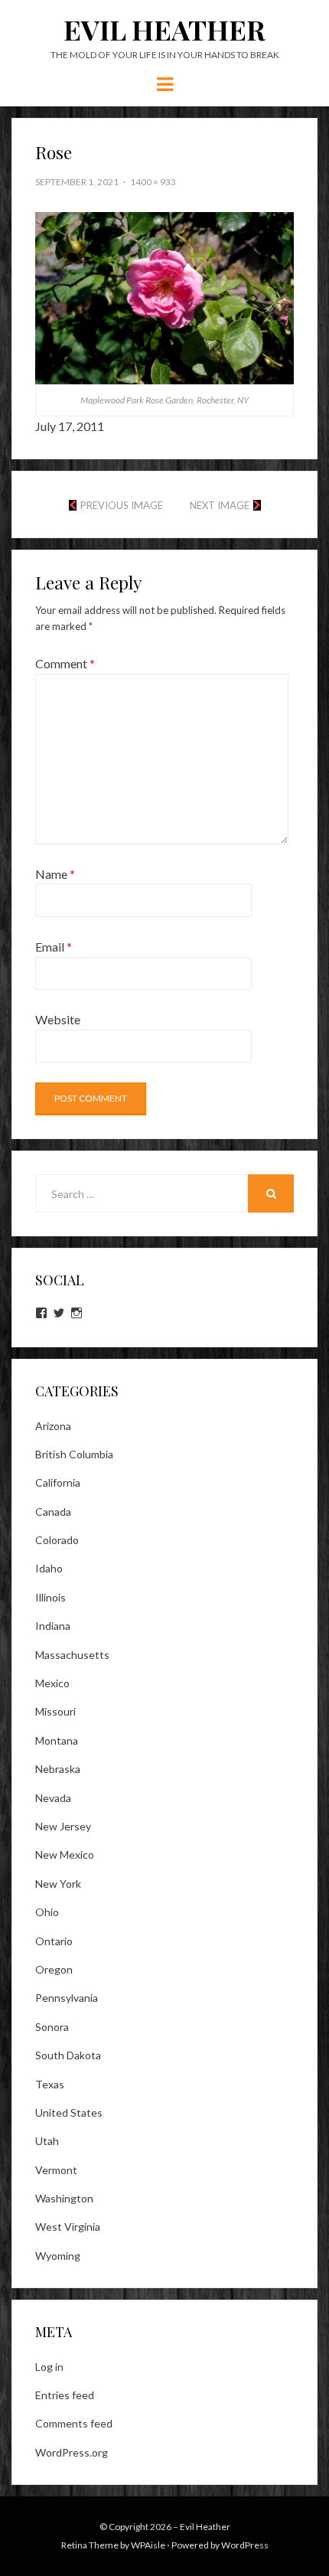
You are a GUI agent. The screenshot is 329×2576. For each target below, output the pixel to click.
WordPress (245, 2545)
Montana (57, 1740)
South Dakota (68, 2055)
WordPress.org (72, 2452)
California (58, 1482)
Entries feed (65, 2395)
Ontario (54, 1941)
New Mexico (65, 1854)
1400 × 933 (153, 182)
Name (55, 874)
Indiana (53, 1626)
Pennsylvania (67, 1998)
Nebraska (58, 1769)
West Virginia (68, 2227)
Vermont (56, 2170)
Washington (64, 2198)
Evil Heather (164, 29)
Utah (47, 2141)
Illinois (50, 1597)
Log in (49, 2367)
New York (58, 1884)
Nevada (53, 1798)
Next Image (220, 505)
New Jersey (63, 1826)
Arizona (53, 1426)
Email (54, 947)
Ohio (47, 1912)
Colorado (57, 1540)
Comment (65, 663)
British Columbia (74, 1454)
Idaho (49, 1568)
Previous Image (122, 505)
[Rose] (164, 297)
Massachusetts (72, 1655)
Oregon (54, 1969)
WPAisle (148, 2545)
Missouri (55, 1711)
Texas (50, 2084)
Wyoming (58, 2256)
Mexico (52, 1683)
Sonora (52, 2027)
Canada (53, 1512)
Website (58, 1019)
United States (69, 2112)
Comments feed (74, 2423)
